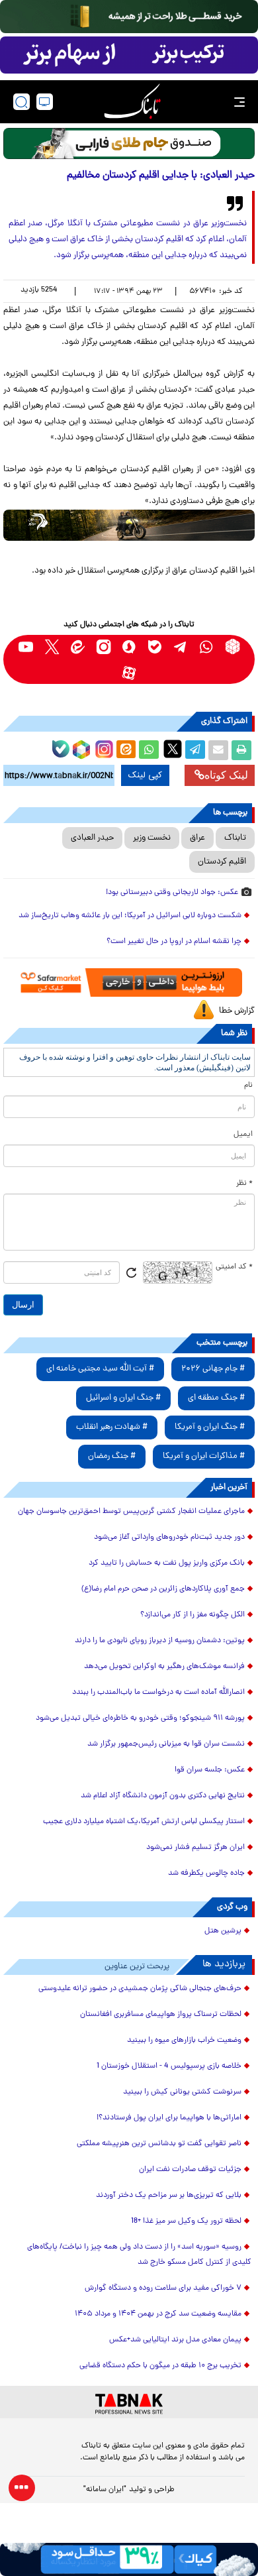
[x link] (52, 646)
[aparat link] (129, 672)
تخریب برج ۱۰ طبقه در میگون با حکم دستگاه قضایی (160, 2366)
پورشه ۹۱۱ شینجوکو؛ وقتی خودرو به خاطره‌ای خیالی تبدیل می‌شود (140, 1718)
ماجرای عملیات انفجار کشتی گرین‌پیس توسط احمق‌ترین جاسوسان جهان (131, 1512)
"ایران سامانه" (105, 2490)
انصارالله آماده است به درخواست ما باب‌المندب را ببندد (158, 1693)
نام (248, 1086)
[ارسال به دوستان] (218, 750)
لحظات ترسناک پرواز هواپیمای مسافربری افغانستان (161, 2015)
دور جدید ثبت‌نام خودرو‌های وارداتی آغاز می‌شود (169, 1538)
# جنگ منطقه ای (216, 1398)
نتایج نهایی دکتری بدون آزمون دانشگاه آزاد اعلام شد (163, 1796)
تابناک (235, 838)
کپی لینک (145, 775)
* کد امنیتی (234, 1267)
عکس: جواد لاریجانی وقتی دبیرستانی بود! (172, 893)
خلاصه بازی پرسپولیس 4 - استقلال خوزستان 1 (169, 2066)
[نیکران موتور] (129, 525)
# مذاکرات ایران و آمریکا (204, 1456)
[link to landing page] (132, 102)
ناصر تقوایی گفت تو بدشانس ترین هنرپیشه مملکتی (159, 2144)
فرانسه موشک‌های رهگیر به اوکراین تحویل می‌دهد (164, 1667)
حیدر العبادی (92, 838)
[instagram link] (104, 646)
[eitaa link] (78, 646)
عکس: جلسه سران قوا (210, 1770)
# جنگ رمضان (112, 1456)
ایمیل (243, 1135)
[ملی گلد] (129, 17)
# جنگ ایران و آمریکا (210, 1427)
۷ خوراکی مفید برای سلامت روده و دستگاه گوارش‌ (163, 2288)
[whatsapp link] (207, 646)
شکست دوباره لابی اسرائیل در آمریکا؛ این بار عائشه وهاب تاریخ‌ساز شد (130, 916)
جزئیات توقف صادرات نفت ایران (190, 2170)
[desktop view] (45, 102)
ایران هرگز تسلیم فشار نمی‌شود (195, 1848)
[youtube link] (26, 646)
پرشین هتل (223, 1931)
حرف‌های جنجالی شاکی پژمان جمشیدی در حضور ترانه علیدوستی (140, 1989)
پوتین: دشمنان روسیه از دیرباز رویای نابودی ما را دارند (160, 1641)
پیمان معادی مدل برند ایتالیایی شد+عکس (175, 2340)
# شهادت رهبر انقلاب (112, 1427)
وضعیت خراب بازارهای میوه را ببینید (184, 2041)
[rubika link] (233, 646)
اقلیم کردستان (222, 862)
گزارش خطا (237, 1011)
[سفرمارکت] (129, 982)
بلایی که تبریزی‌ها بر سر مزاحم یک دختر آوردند (169, 2196)
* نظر (244, 1184)
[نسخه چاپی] (241, 750)
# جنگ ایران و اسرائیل (123, 1398)
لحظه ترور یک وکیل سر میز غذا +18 (186, 2221)
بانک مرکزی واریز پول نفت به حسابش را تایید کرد (167, 1563)
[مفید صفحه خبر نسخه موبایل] (129, 55)
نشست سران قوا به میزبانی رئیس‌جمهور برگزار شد (166, 1744)
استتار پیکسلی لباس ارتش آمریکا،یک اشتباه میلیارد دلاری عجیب (144, 1822)
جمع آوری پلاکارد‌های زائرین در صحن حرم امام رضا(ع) (163, 1589)
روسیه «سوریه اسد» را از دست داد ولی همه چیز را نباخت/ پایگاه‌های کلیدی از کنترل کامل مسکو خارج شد (139, 2255)
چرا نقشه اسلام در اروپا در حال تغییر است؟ (174, 942)
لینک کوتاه (226, 775)
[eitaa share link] (126, 750)
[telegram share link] (195, 750)
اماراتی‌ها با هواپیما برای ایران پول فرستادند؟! (169, 2118)
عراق (197, 838)
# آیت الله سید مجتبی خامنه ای (100, 1369)
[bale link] (155, 646)
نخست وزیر (152, 838)
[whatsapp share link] (149, 750)
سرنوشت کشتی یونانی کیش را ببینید (182, 2092)
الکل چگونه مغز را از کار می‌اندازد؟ (193, 1615)
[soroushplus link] (129, 646)
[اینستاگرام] (103, 748)
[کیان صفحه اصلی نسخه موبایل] (129, 2559)
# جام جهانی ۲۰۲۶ (213, 1369)
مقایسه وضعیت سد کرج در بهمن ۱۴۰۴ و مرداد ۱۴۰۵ (158, 2314)
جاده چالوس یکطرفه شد (206, 1874)
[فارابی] (129, 143)
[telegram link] (181, 646)
